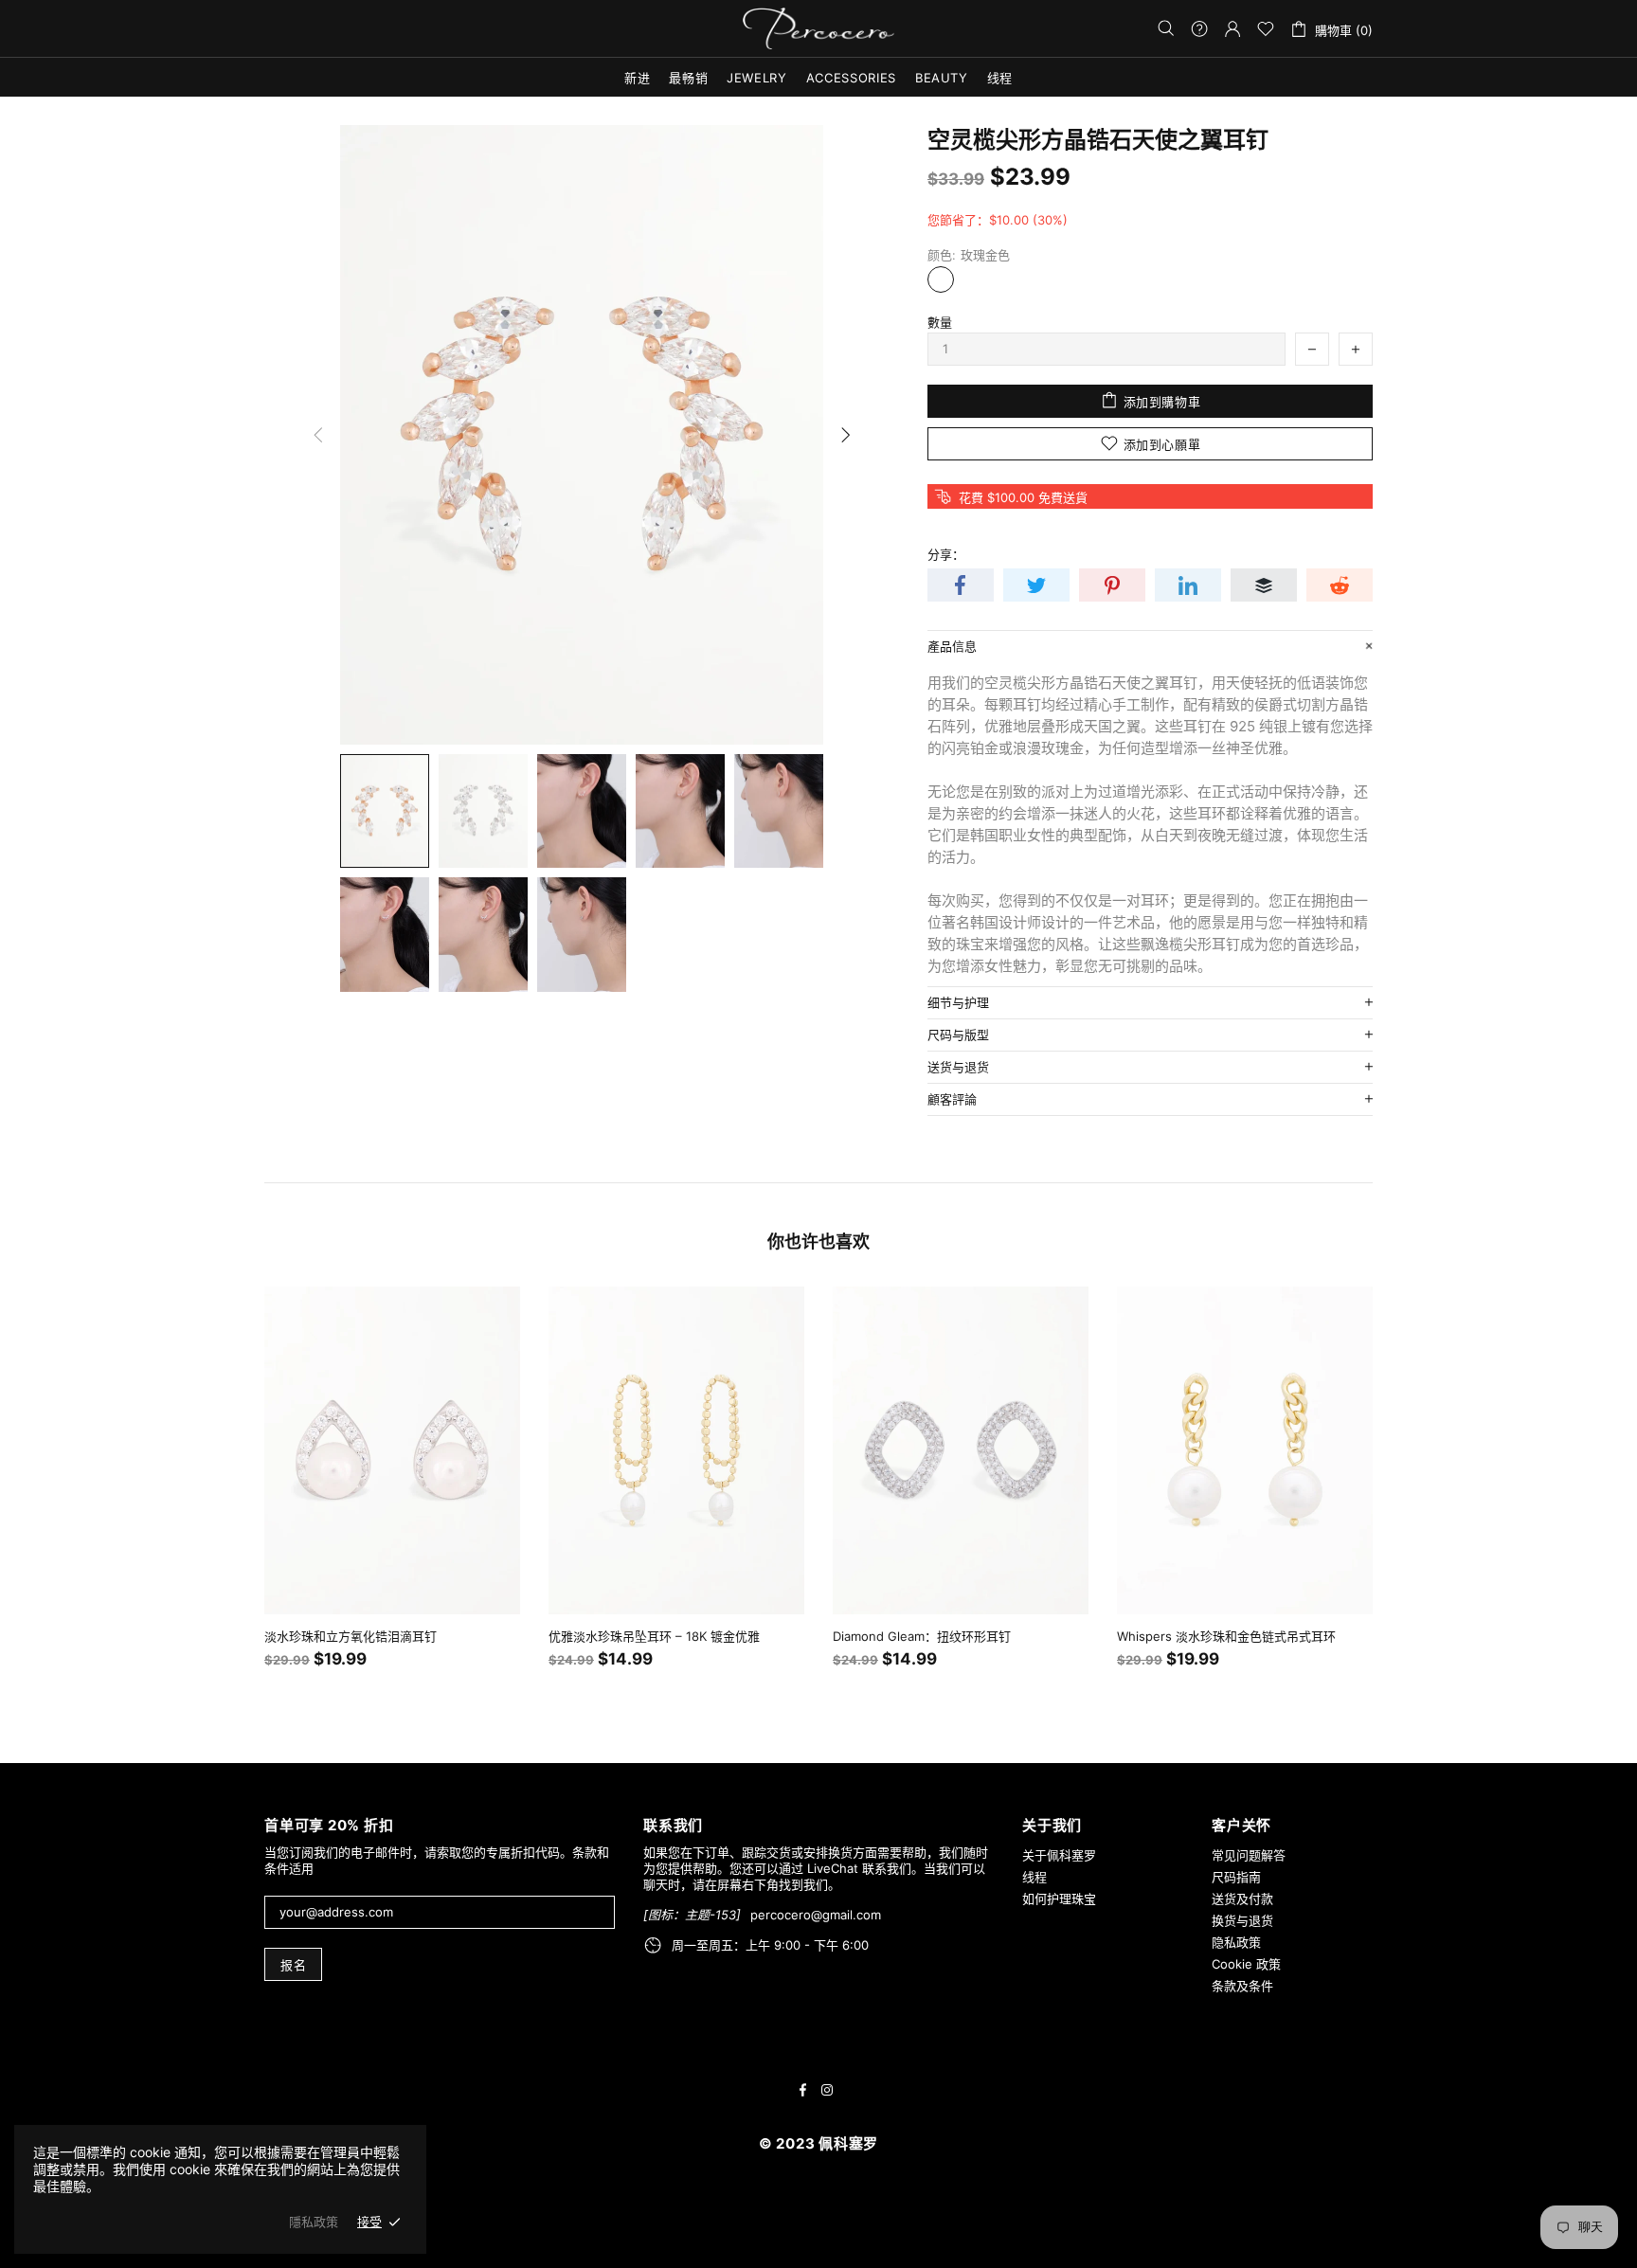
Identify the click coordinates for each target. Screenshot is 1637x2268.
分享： (946, 554)
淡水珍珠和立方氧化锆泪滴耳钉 (351, 1636)
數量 (940, 322)
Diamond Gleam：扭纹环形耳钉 (922, 1636)
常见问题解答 (1249, 1855)
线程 (1034, 1877)
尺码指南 (1236, 1877)
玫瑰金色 (941, 279)
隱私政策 (314, 2222)
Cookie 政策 (1246, 1964)
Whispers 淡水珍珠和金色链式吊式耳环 (1226, 1636)
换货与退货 (1242, 1920)
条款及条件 (1242, 1986)
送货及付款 (1242, 1899)
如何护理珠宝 (1059, 1899)
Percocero (818, 29)
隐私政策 (1236, 1942)
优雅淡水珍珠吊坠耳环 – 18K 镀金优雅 (654, 1636)
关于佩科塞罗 (1059, 1855)
